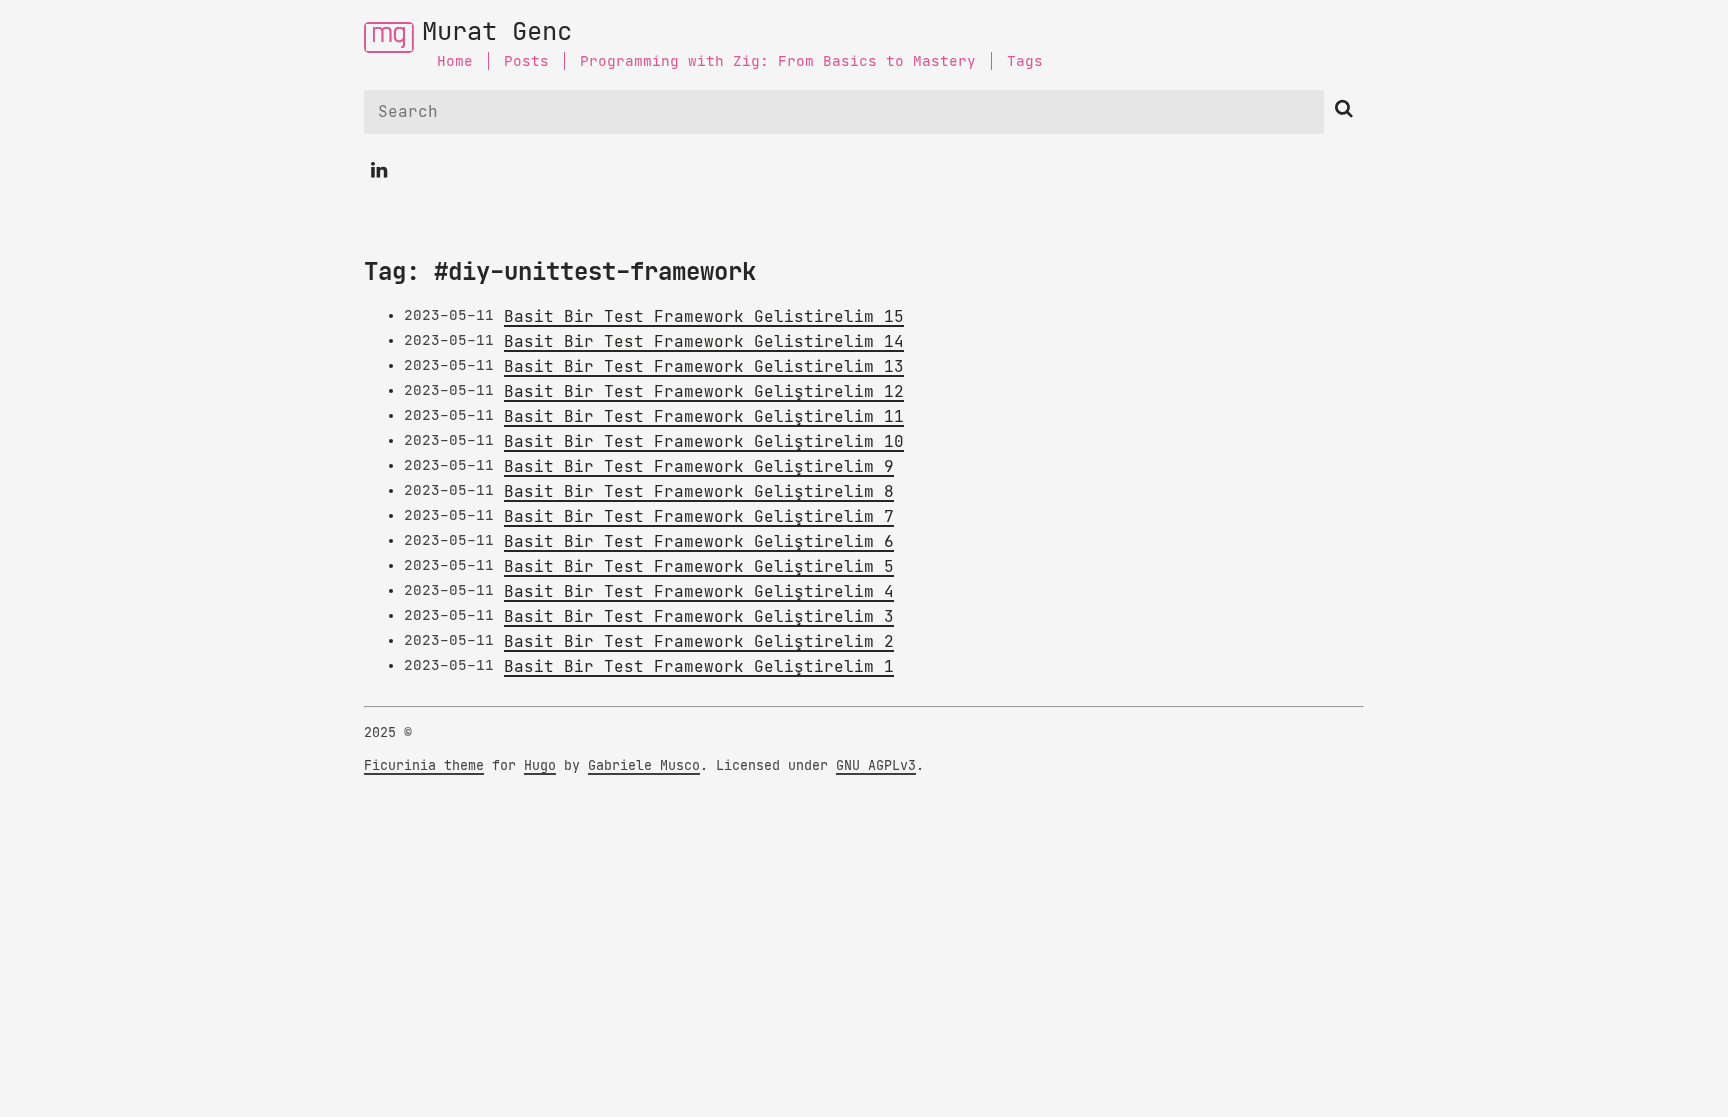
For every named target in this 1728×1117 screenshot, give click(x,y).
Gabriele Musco (644, 766)
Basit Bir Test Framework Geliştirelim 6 (699, 542)
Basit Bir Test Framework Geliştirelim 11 (704, 417)
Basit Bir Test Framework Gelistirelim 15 (704, 317)
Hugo (540, 766)
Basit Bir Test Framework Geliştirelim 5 (699, 567)
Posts (526, 61)
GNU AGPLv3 (876, 766)
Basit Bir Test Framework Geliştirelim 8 (699, 492)
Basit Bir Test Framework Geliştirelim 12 (704, 392)
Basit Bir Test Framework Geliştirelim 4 (699, 592)
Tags (1025, 61)
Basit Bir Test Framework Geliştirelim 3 (699, 617)
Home (455, 61)
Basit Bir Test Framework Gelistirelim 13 (704, 367)
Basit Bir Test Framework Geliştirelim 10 (704, 442)
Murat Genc (497, 32)
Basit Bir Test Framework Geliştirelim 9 (699, 467)
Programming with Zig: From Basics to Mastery (778, 61)
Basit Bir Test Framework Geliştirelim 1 (699, 667)
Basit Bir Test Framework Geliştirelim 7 (699, 517)
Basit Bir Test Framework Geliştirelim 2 (699, 642)
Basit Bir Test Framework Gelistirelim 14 (704, 342)
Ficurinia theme (424, 766)
